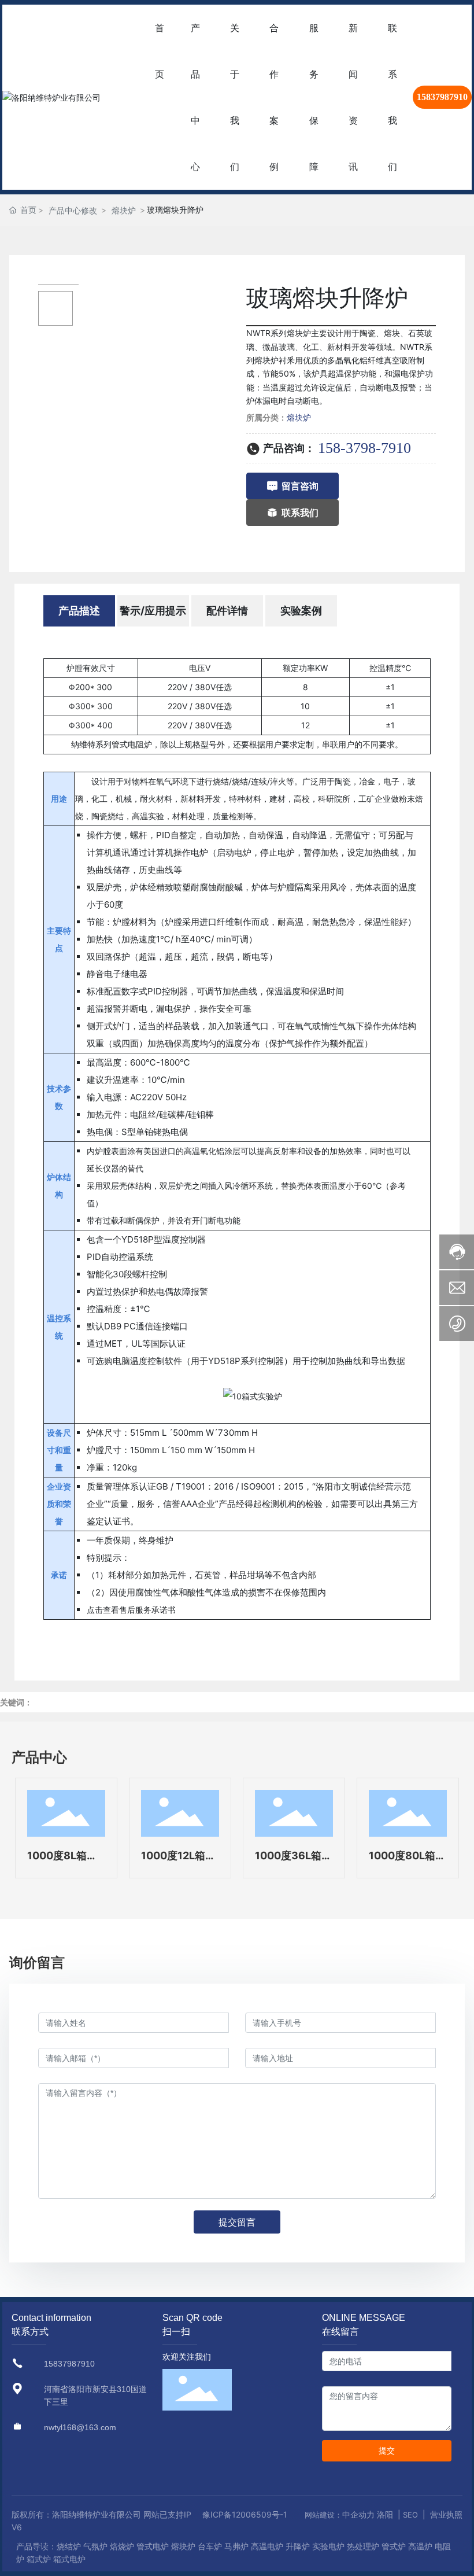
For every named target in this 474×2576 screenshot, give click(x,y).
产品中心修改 (73, 210)
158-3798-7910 (364, 448)
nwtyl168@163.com (80, 2427)
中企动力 (358, 2514)
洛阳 (385, 2514)
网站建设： (323, 2515)
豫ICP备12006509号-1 (245, 2514)
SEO (410, 2515)
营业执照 (446, 2514)
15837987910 (442, 97)
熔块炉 (124, 210)
